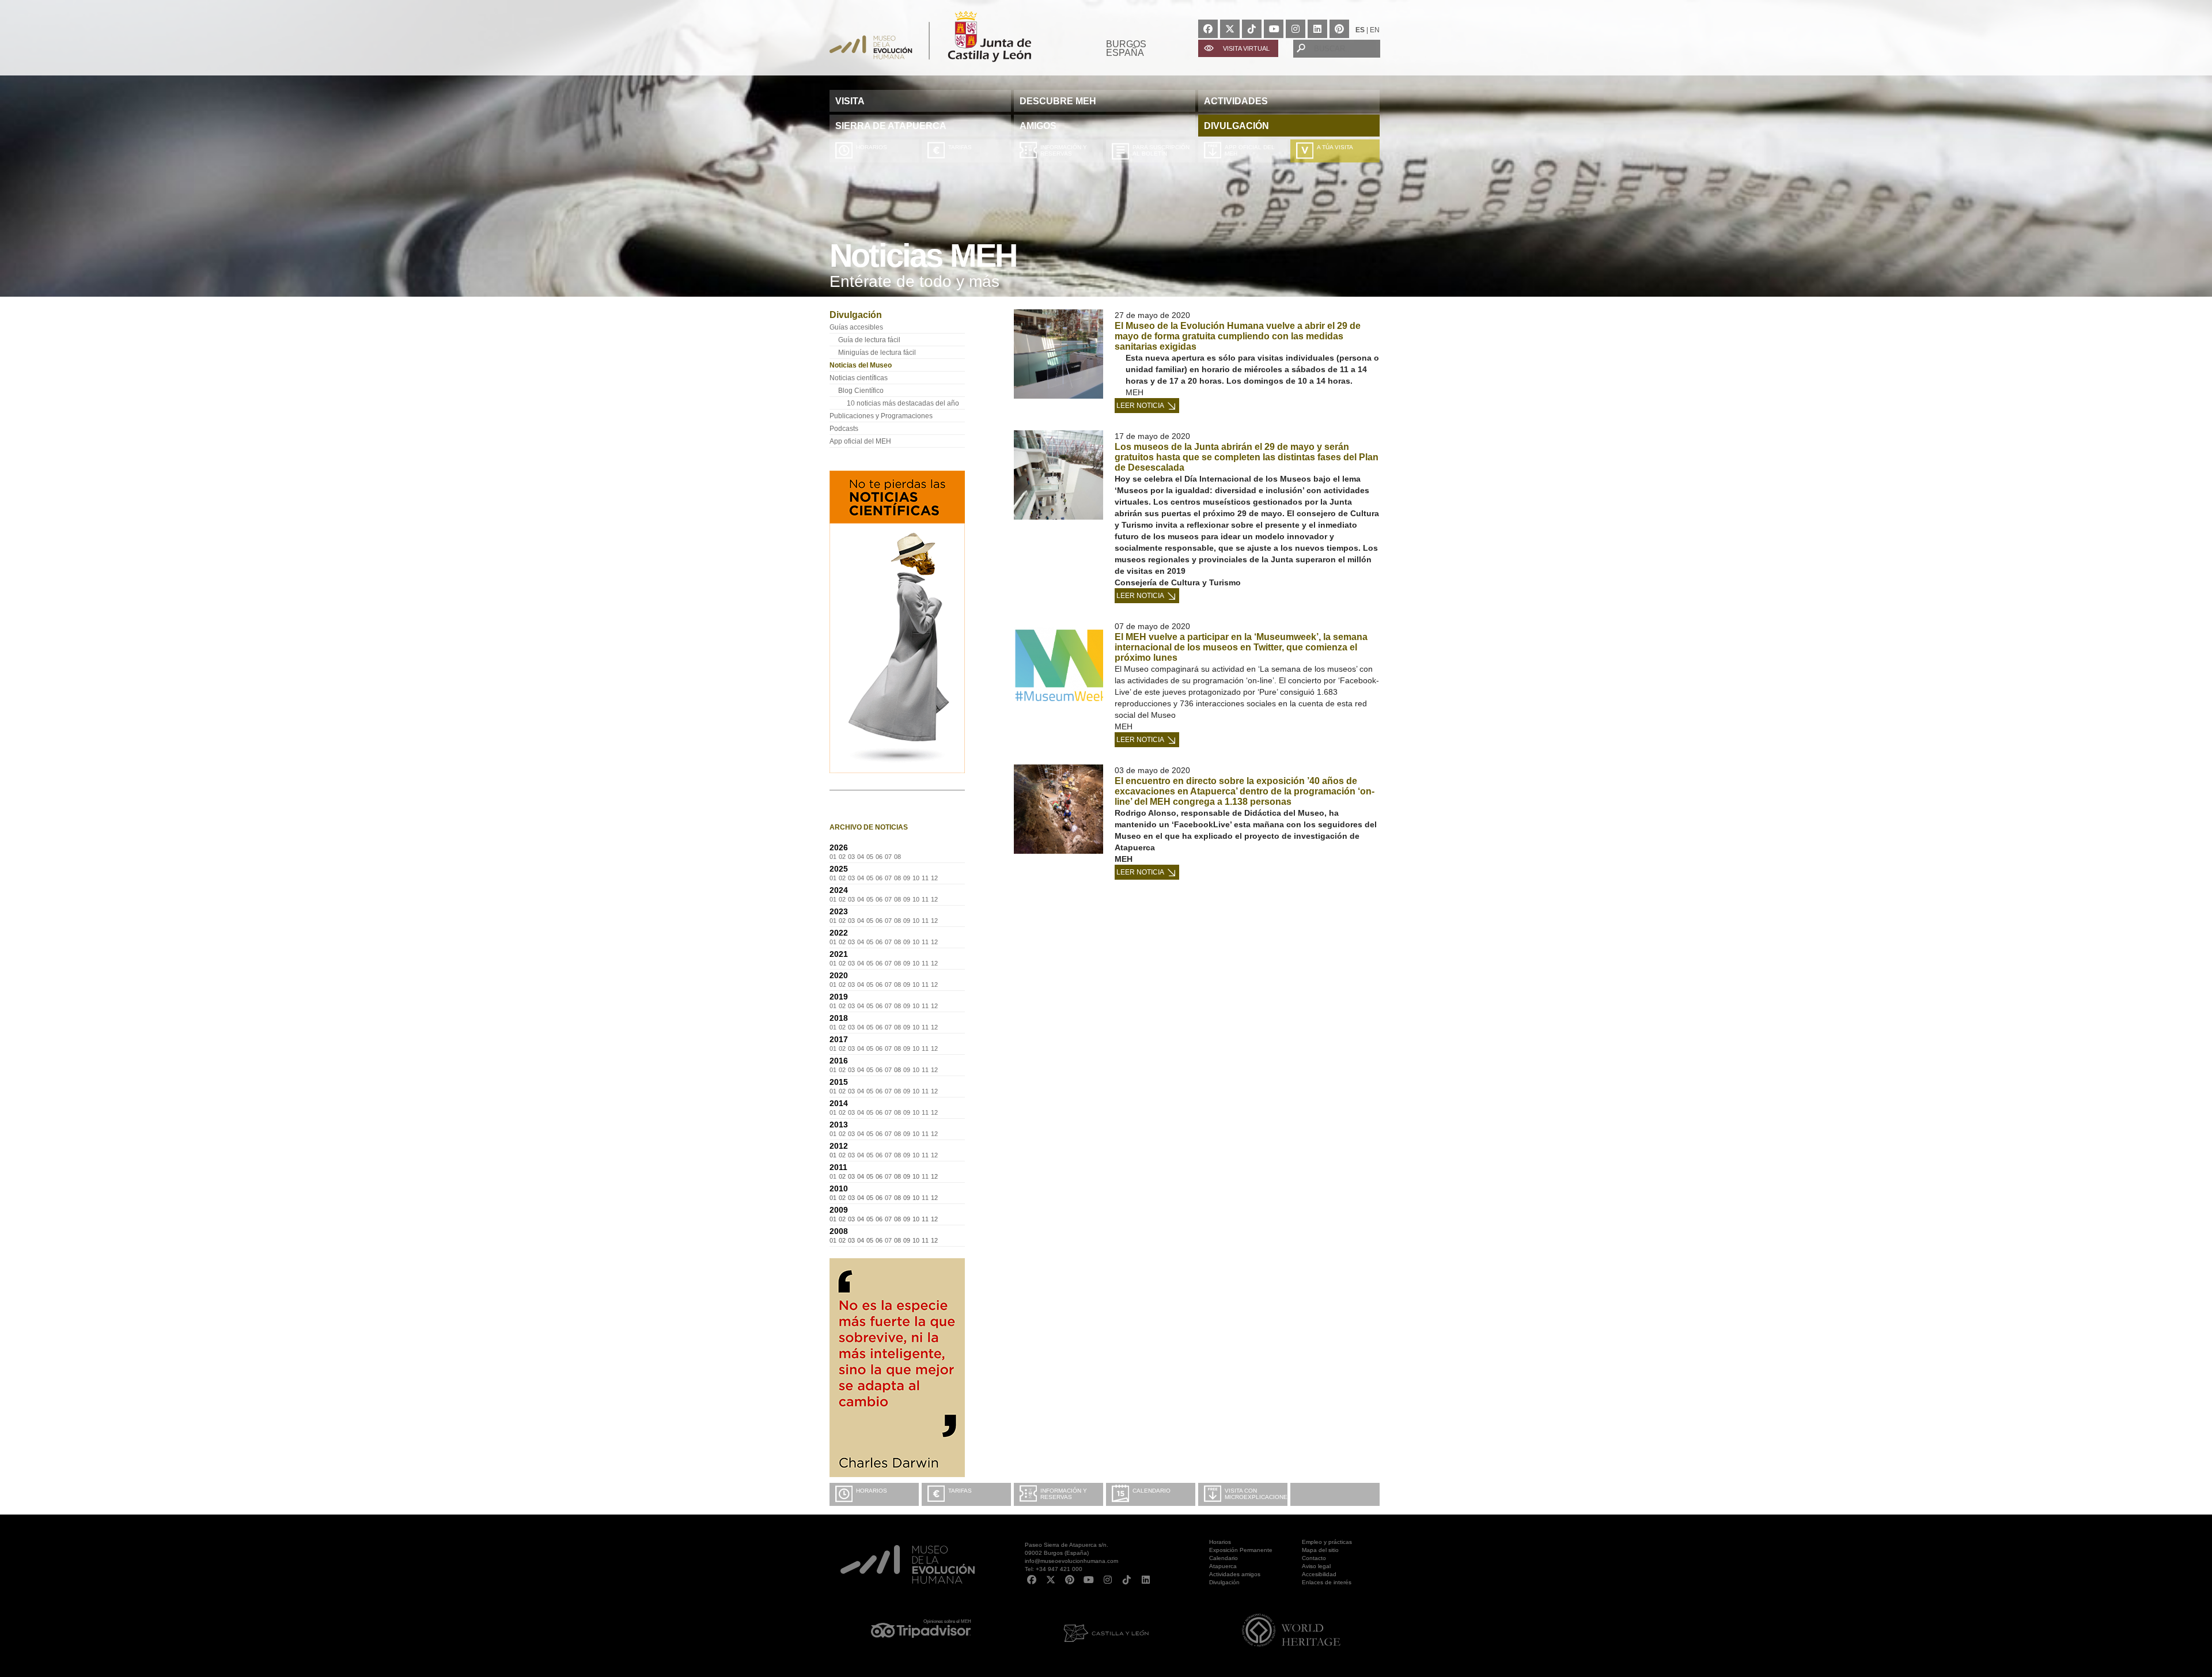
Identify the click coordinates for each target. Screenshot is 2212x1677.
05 (870, 857)
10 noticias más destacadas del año (903, 403)
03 (851, 857)
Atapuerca (1223, 1566)
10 (916, 878)
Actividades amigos (1235, 1574)
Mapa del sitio (1320, 1550)
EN (1375, 30)
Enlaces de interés (1327, 1582)
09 (907, 878)
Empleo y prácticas (1327, 1542)
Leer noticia (1140, 406)
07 (888, 857)
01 (833, 857)
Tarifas (960, 147)
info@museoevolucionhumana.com (1071, 1561)
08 (897, 857)
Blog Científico (861, 391)
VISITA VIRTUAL (1246, 48)
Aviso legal (1316, 1566)
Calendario (1152, 1491)
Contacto (1314, 1558)
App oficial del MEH (1250, 150)
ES (1360, 30)
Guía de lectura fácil (869, 340)
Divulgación (1224, 1582)
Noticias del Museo (861, 365)
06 (879, 857)
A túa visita (1335, 147)
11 (925, 878)
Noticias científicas (859, 378)
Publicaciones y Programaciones (881, 416)
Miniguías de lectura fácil (877, 353)
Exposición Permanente (1241, 1550)
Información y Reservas (1064, 150)
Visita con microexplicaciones (1256, 1494)
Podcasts (844, 429)
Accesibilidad (1319, 1574)
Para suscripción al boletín (1161, 150)
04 (861, 857)
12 (934, 878)
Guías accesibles (856, 327)
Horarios (872, 147)
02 (842, 857)
